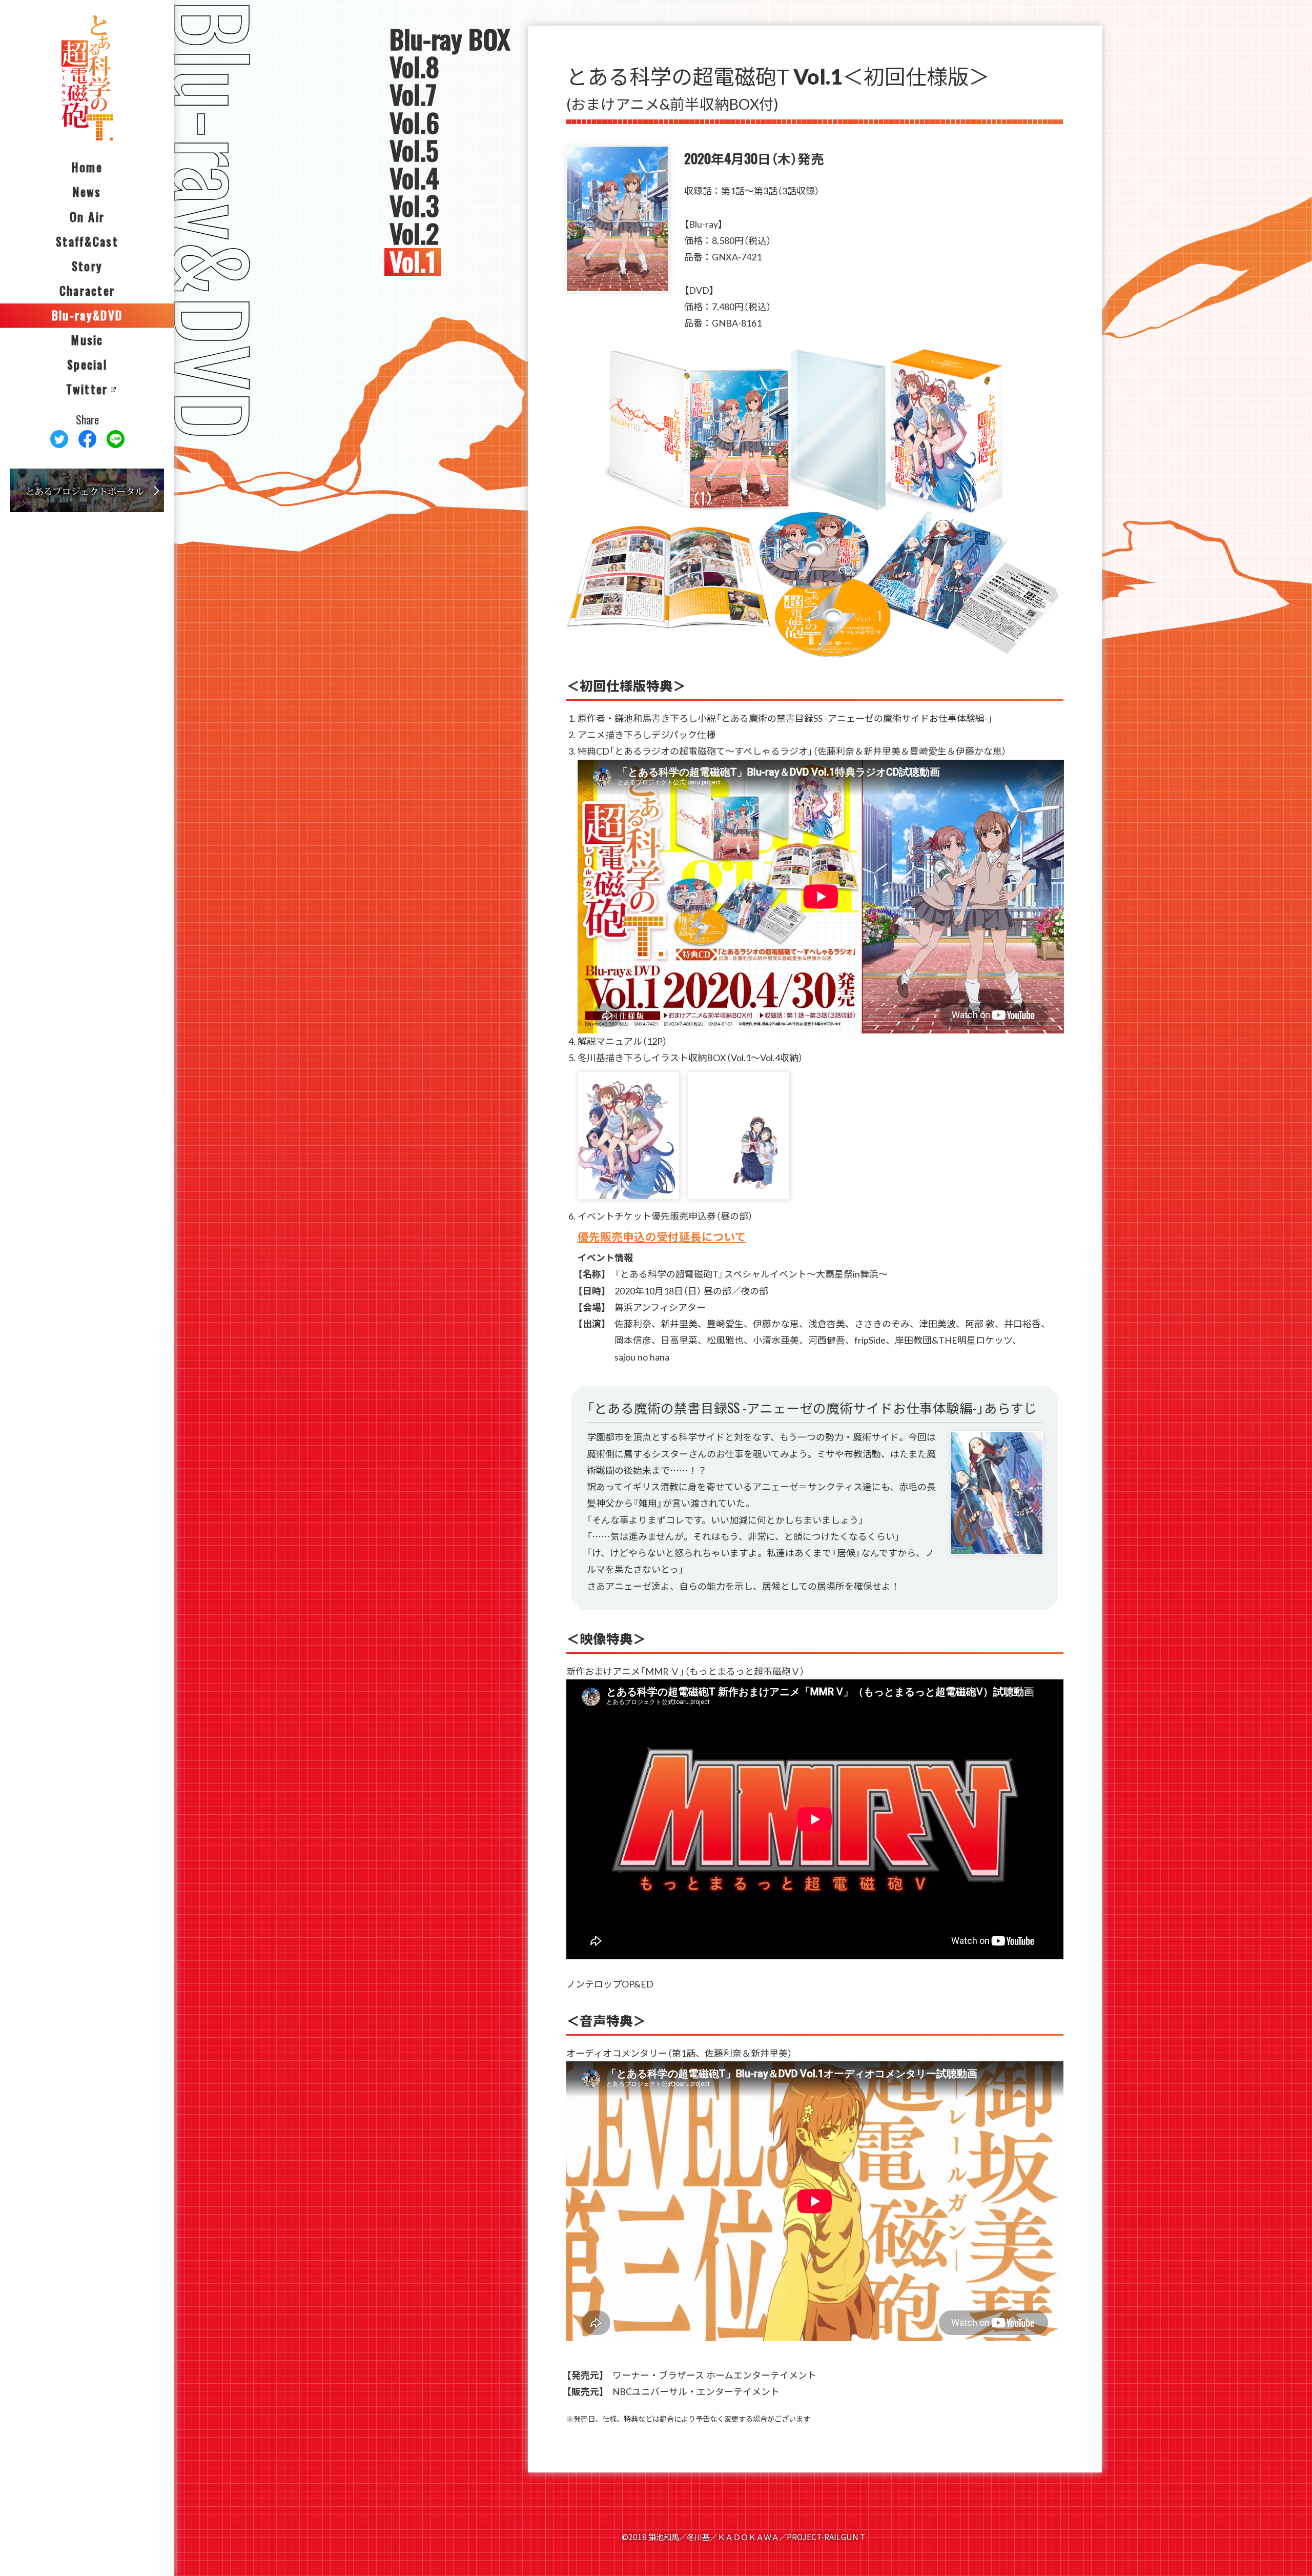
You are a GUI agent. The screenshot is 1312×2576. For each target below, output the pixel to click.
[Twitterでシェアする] (59, 439)
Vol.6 (414, 123)
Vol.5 (414, 151)
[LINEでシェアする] (116, 439)
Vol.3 (414, 206)
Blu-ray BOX (450, 39)
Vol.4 (414, 178)
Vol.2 (414, 234)
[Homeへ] (87, 78)
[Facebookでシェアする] (87, 439)
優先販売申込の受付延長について (662, 1236)
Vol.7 (413, 95)
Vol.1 (413, 262)
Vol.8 (414, 67)
